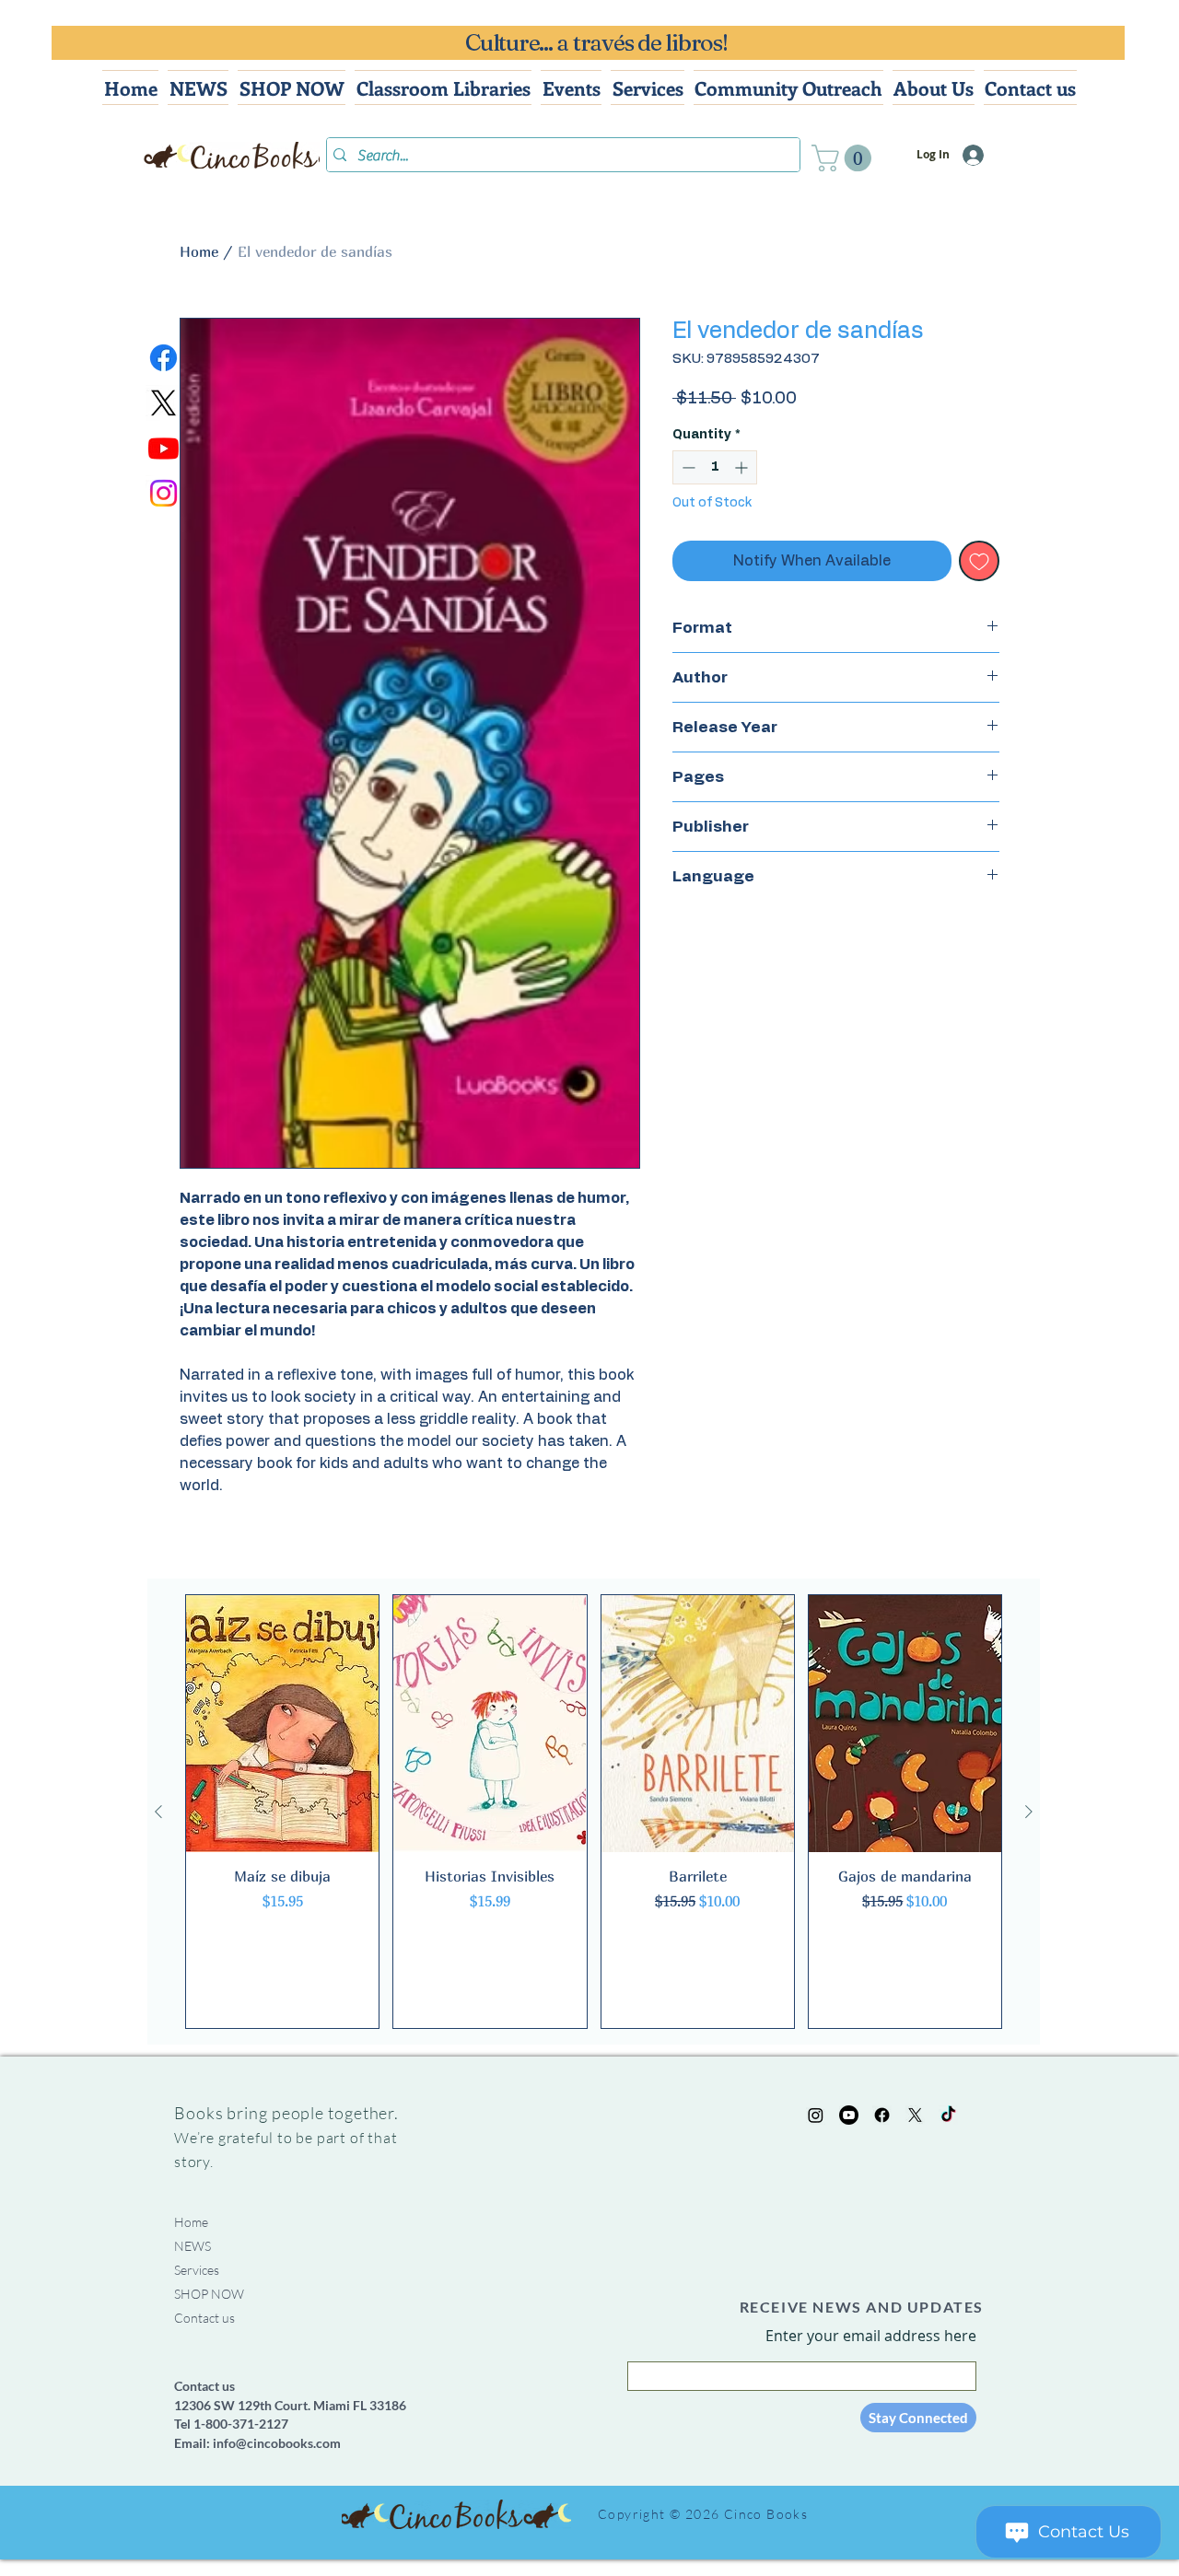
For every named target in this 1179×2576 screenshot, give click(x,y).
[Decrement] (687, 467)
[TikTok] (948, 2115)
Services (197, 2270)
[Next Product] (1029, 1812)
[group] (594, 1812)
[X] (163, 403)
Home (199, 251)
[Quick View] (282, 1724)
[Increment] (743, 467)
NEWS (193, 2246)
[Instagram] (163, 493)
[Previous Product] (158, 1812)
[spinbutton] (715, 467)
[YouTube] (849, 2115)
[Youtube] (163, 448)
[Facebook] (163, 358)
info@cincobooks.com (277, 2443)
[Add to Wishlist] (979, 561)
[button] (845, 158)
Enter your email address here (871, 2336)
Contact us (204, 2318)
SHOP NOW (209, 2294)
